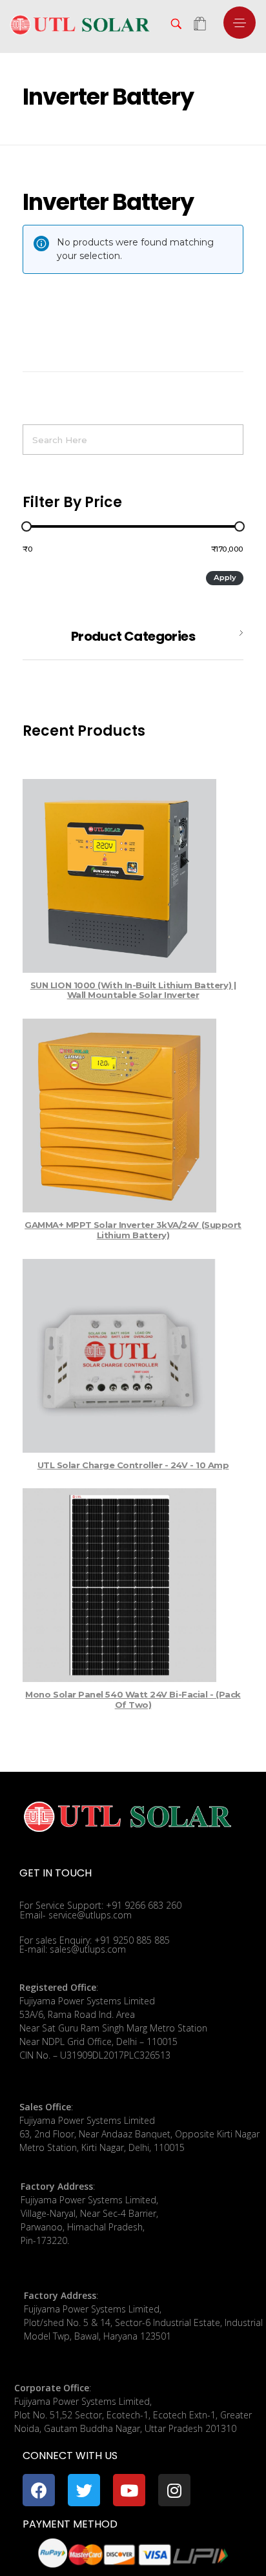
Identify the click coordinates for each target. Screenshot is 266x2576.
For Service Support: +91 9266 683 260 (100, 1905)
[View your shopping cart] (200, 25)
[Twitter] (84, 2490)
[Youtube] (129, 2490)
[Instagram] (174, 2490)
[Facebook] (39, 2490)
